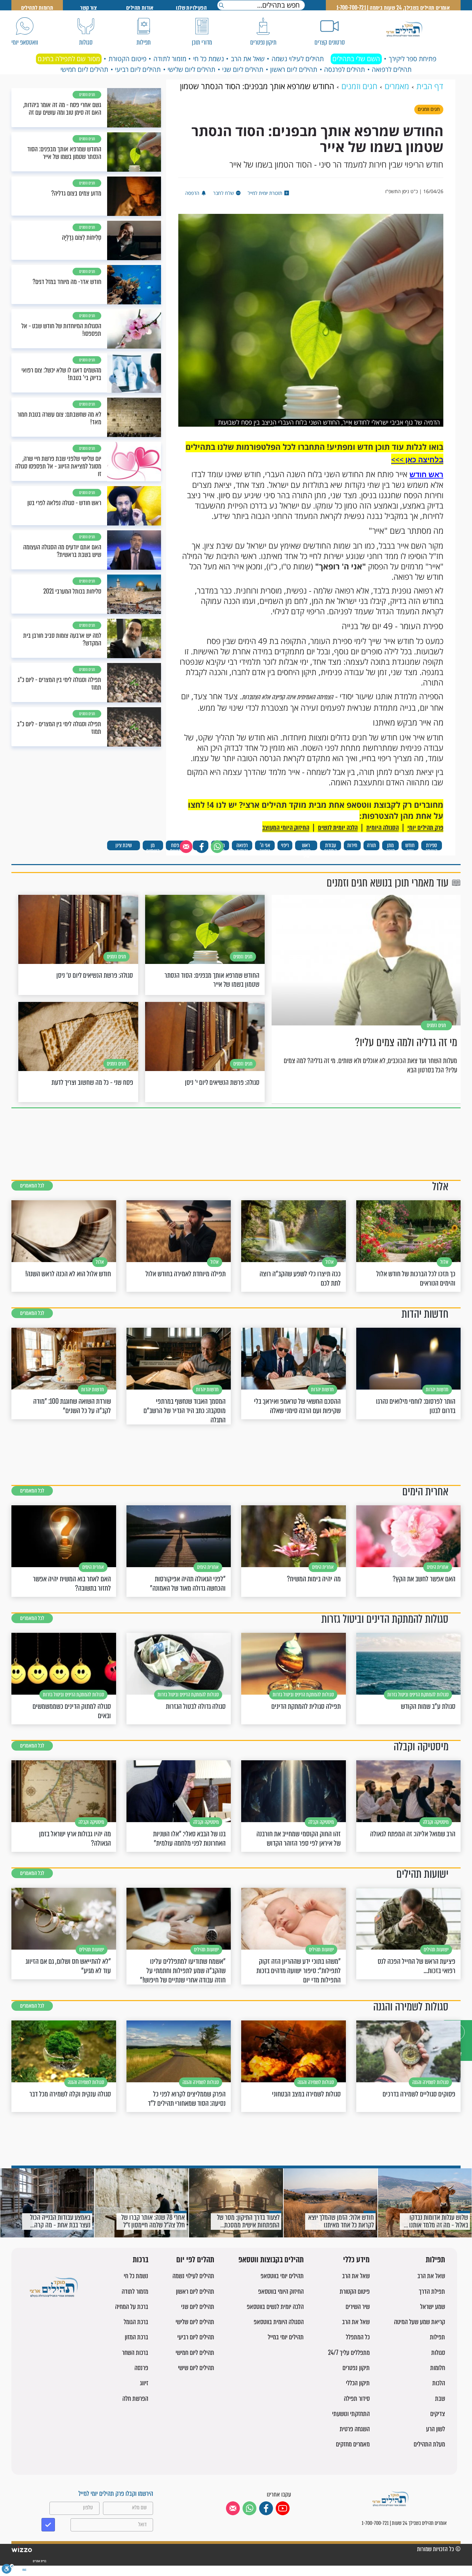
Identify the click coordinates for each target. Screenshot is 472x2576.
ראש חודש (426, 474)
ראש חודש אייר (306, 846)
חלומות (438, 2368)
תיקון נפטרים (356, 2368)
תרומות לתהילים (37, 8)
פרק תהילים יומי (425, 828)
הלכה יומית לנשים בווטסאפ (275, 2307)
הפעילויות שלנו (191, 8)
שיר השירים (358, 2307)
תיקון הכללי (358, 2383)
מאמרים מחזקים (353, 2444)
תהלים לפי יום (195, 2260)
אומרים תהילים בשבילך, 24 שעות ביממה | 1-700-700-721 (393, 8)
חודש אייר (410, 846)
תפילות (435, 2260)
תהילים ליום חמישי (84, 69)
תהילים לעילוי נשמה (298, 59)
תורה (371, 845)
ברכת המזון (136, 2337)
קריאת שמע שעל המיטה (419, 2322)
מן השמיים (153, 846)
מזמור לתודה (170, 59)
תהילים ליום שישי (196, 2368)
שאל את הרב (248, 59)
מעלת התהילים (429, 2444)
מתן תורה (390, 846)
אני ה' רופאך (265, 846)
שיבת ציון (124, 845)
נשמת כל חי (209, 59)
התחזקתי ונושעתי (351, 2414)
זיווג (144, 2383)
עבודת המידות (331, 846)
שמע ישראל (433, 2307)
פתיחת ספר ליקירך (413, 59)
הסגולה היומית (383, 828)
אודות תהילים (140, 8)
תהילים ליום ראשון (294, 69)
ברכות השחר (135, 2353)
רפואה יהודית (242, 846)
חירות (352, 845)
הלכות (439, 2383)
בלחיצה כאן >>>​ (417, 460)
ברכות (140, 2260)
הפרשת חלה (135, 2399)
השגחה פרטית (355, 2429)
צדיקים (438, 2414)
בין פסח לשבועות (178, 846)
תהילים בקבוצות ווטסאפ (271, 2260)
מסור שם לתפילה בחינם (69, 59)
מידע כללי (356, 2260)
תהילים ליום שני (243, 69)
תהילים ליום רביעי (138, 69)
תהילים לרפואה (392, 69)
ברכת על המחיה (132, 2307)
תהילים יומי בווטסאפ (282, 2276)
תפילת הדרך (432, 2291)
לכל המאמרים (32, 1186)
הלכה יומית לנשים (338, 828)
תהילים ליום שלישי (191, 69)
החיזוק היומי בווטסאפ (281, 2291)
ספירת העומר (432, 846)
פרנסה (141, 2368)
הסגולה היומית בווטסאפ (279, 2322)
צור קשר (88, 8)
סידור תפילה (357, 2399)
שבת (440, 2399)
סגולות (438, 2353)
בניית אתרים (39, 2561)
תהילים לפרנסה (344, 69)
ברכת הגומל (136, 2322)
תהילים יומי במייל (286, 2337)
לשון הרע (436, 2429)
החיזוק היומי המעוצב (286, 828)
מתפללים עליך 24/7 (349, 2353)
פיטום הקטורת (128, 59)
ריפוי (285, 845)
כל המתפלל (358, 2337)
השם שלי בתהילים (356, 59)
